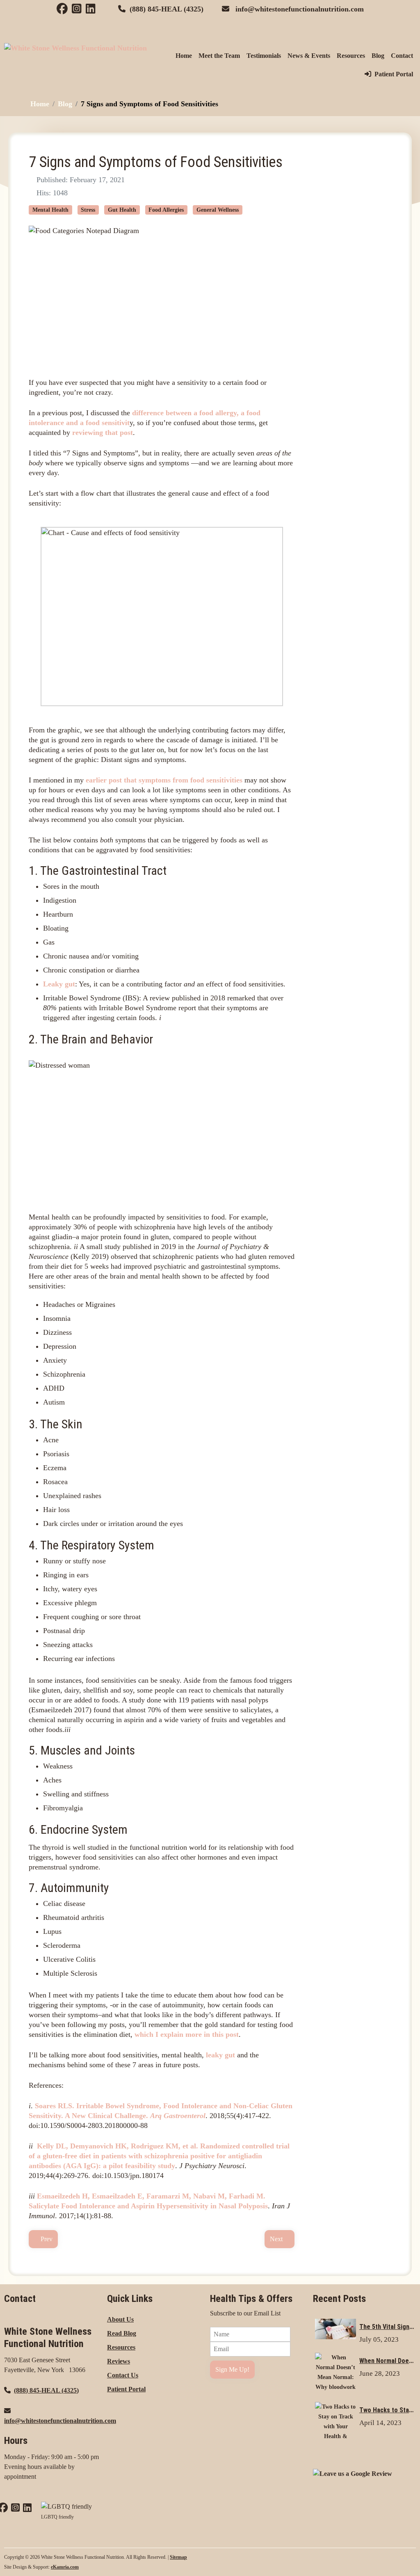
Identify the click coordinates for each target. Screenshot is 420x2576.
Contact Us (123, 2375)
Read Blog (122, 2333)
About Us (120, 2319)
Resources (351, 56)
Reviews (119, 2361)
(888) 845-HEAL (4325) (167, 9)
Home (184, 56)
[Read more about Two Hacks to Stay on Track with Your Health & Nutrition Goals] (336, 2427)
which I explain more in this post (187, 2034)
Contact (402, 56)
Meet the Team (219, 56)
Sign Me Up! (232, 2369)
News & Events (309, 56)
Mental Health (50, 210)
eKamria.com (65, 2567)
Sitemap (178, 2557)
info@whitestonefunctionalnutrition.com (300, 9)
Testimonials (264, 56)
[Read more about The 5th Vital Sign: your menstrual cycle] (347, 219)
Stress (88, 210)
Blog (378, 56)
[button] (402, 2558)
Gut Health (122, 210)
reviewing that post (103, 432)
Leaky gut (59, 984)
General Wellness (218, 210)
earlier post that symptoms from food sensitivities (164, 780)
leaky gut (220, 2055)
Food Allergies (166, 210)
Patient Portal (394, 74)
